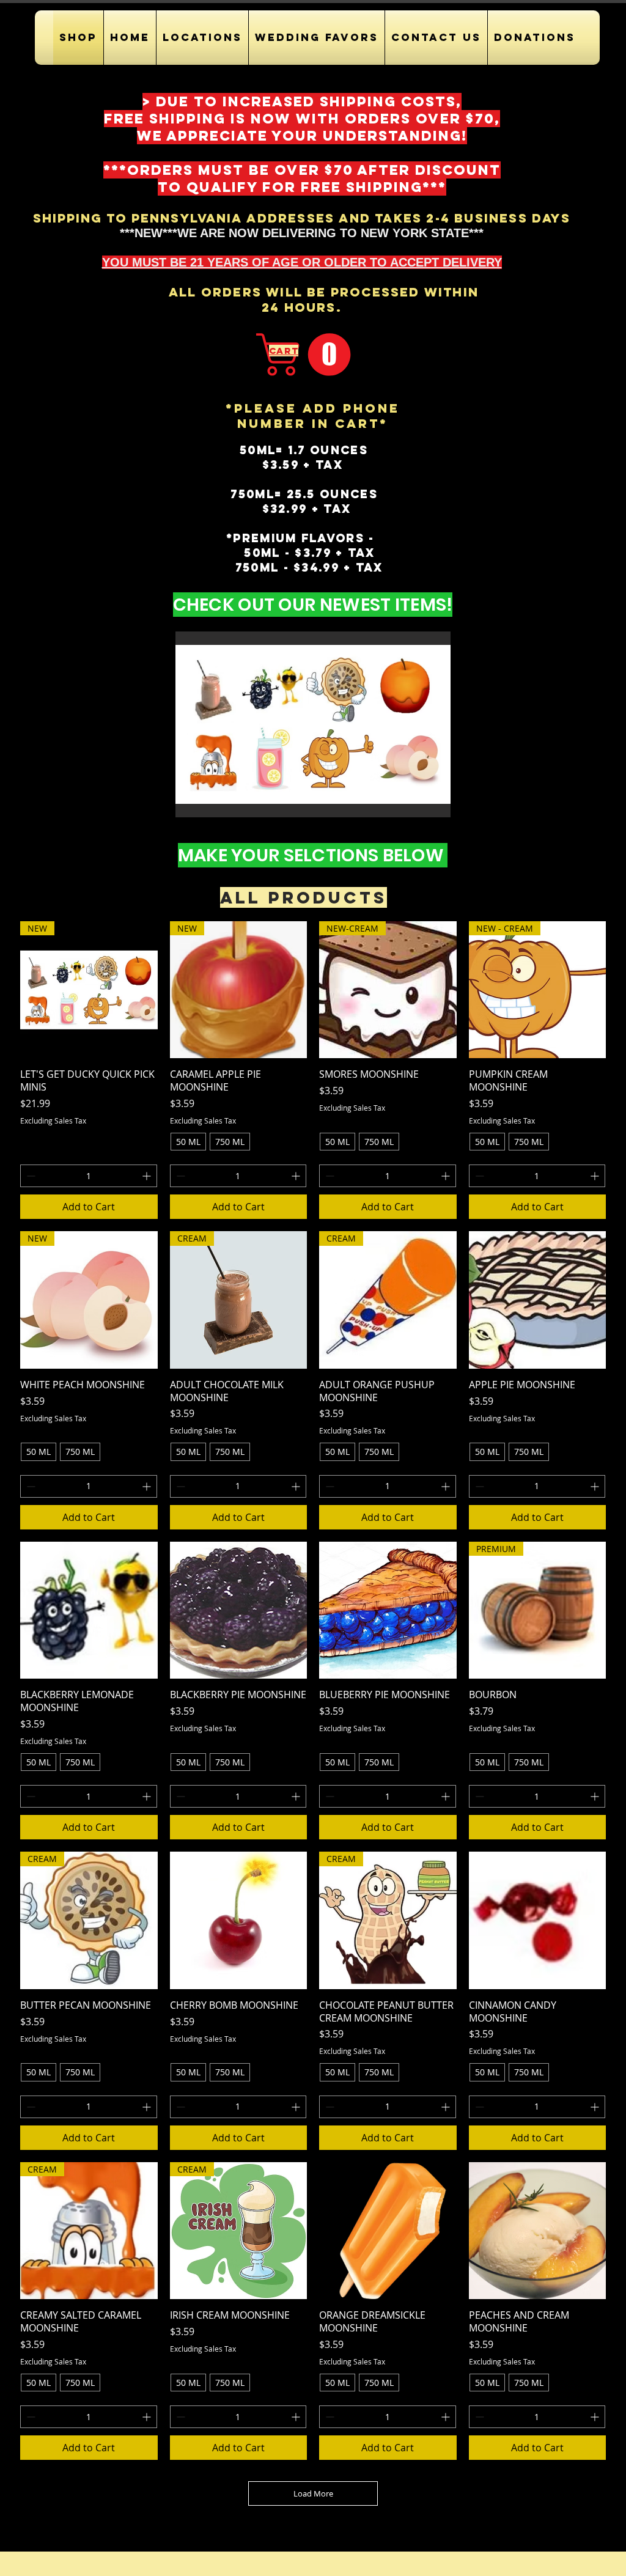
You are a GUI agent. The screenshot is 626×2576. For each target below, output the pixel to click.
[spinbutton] (89, 1176)
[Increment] (148, 1176)
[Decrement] (30, 1176)
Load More (313, 2493)
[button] (202, 38)
